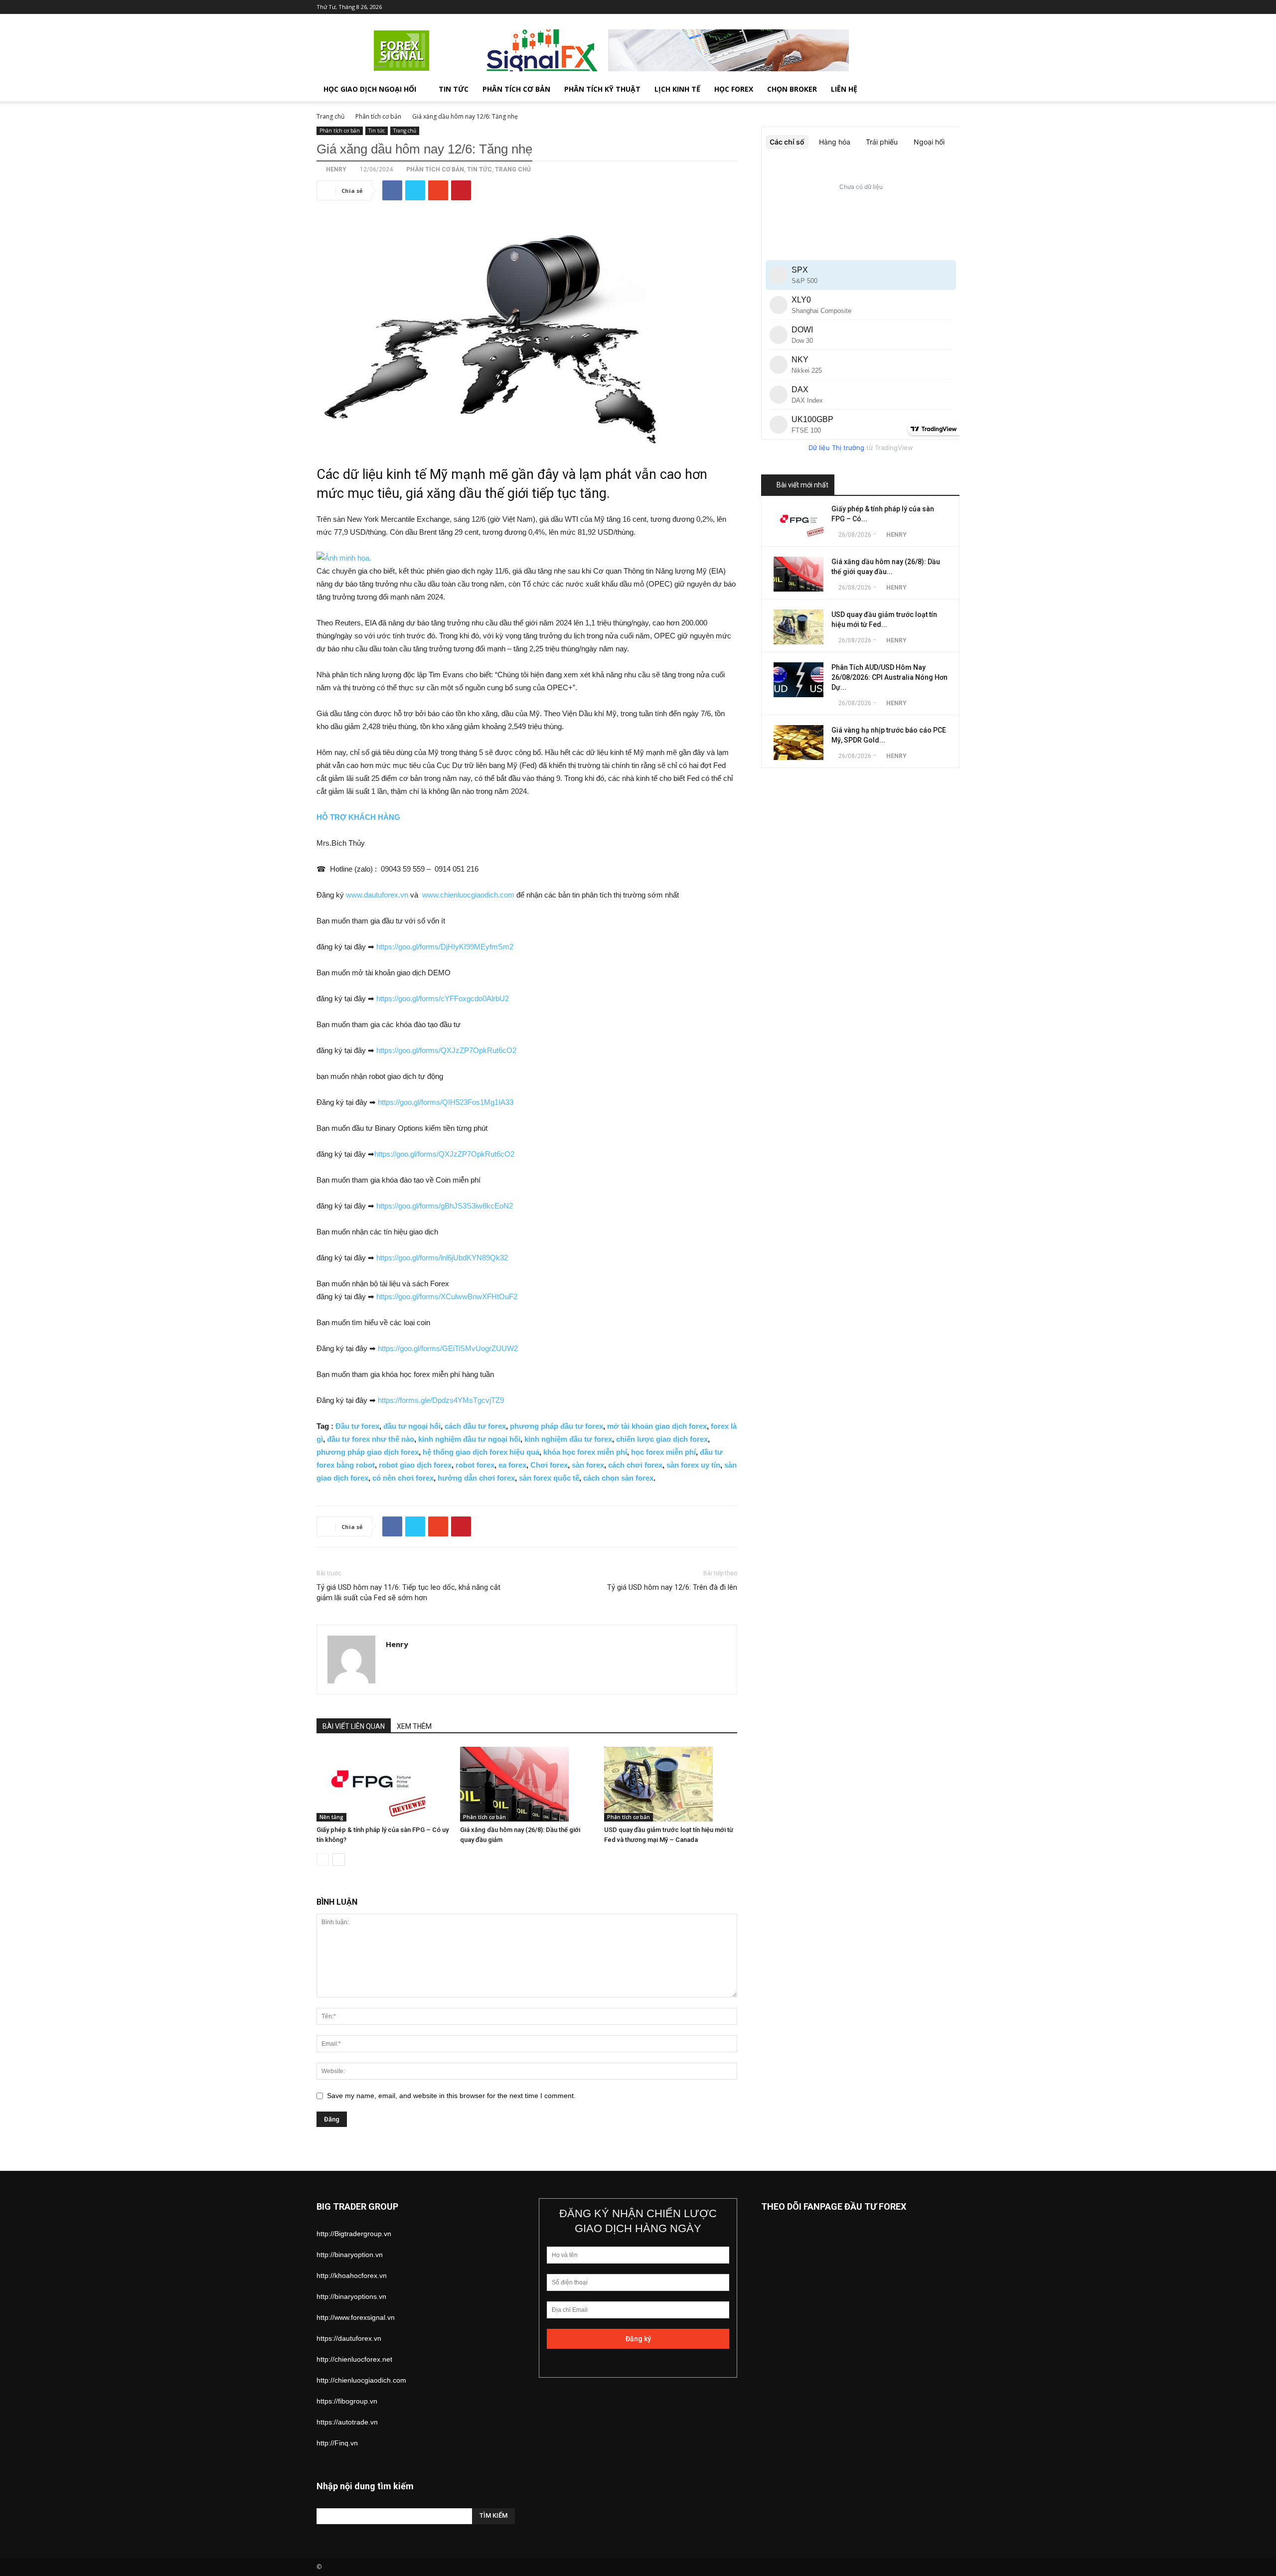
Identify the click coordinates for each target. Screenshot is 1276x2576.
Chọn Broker (792, 89)
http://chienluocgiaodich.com (361, 2380)
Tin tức (454, 89)
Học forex (734, 89)
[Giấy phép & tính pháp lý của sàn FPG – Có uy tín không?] (383, 1784)
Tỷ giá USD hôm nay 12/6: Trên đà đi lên (672, 1587)
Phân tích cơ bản (516, 89)
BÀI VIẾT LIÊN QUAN (354, 1726)
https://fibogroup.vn (347, 2401)
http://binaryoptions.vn (351, 2296)
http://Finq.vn (337, 2443)
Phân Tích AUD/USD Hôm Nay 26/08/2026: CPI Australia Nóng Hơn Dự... (889, 677)
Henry (336, 169)
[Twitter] (903, 7)
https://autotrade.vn (347, 2422)
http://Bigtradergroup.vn (354, 2234)
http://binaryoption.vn (350, 2255)
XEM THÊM (414, 1726)
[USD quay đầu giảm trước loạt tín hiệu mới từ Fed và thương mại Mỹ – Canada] (671, 1784)
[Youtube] (952, 7)
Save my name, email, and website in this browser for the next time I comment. (451, 2096)
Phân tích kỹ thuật (602, 89)
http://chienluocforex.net (354, 2359)
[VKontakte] (936, 7)
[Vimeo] (919, 7)
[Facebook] (886, 7)
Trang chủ (330, 116)
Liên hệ (844, 89)
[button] (948, 90)
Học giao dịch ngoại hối (370, 89)
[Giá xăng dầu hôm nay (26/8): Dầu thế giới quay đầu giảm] (527, 1784)
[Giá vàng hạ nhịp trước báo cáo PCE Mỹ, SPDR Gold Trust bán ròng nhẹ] (798, 743)
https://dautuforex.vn (349, 2338)
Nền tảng (331, 1817)
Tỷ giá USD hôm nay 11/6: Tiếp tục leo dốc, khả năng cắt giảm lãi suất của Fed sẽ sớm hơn (408, 1592)
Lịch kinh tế (677, 89)
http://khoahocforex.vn (352, 2275)
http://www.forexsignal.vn (356, 2317)
